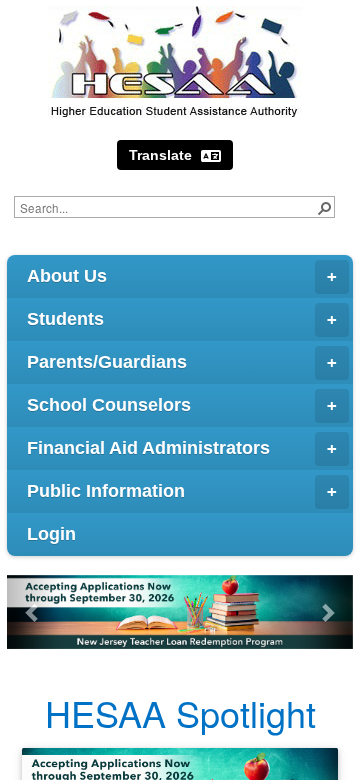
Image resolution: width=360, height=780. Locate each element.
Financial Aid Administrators (148, 448)
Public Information (106, 491)
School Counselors (109, 405)
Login (51, 534)
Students (65, 319)
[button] (324, 207)
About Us (67, 276)
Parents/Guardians (107, 362)
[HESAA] (175, 62)
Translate (162, 155)
